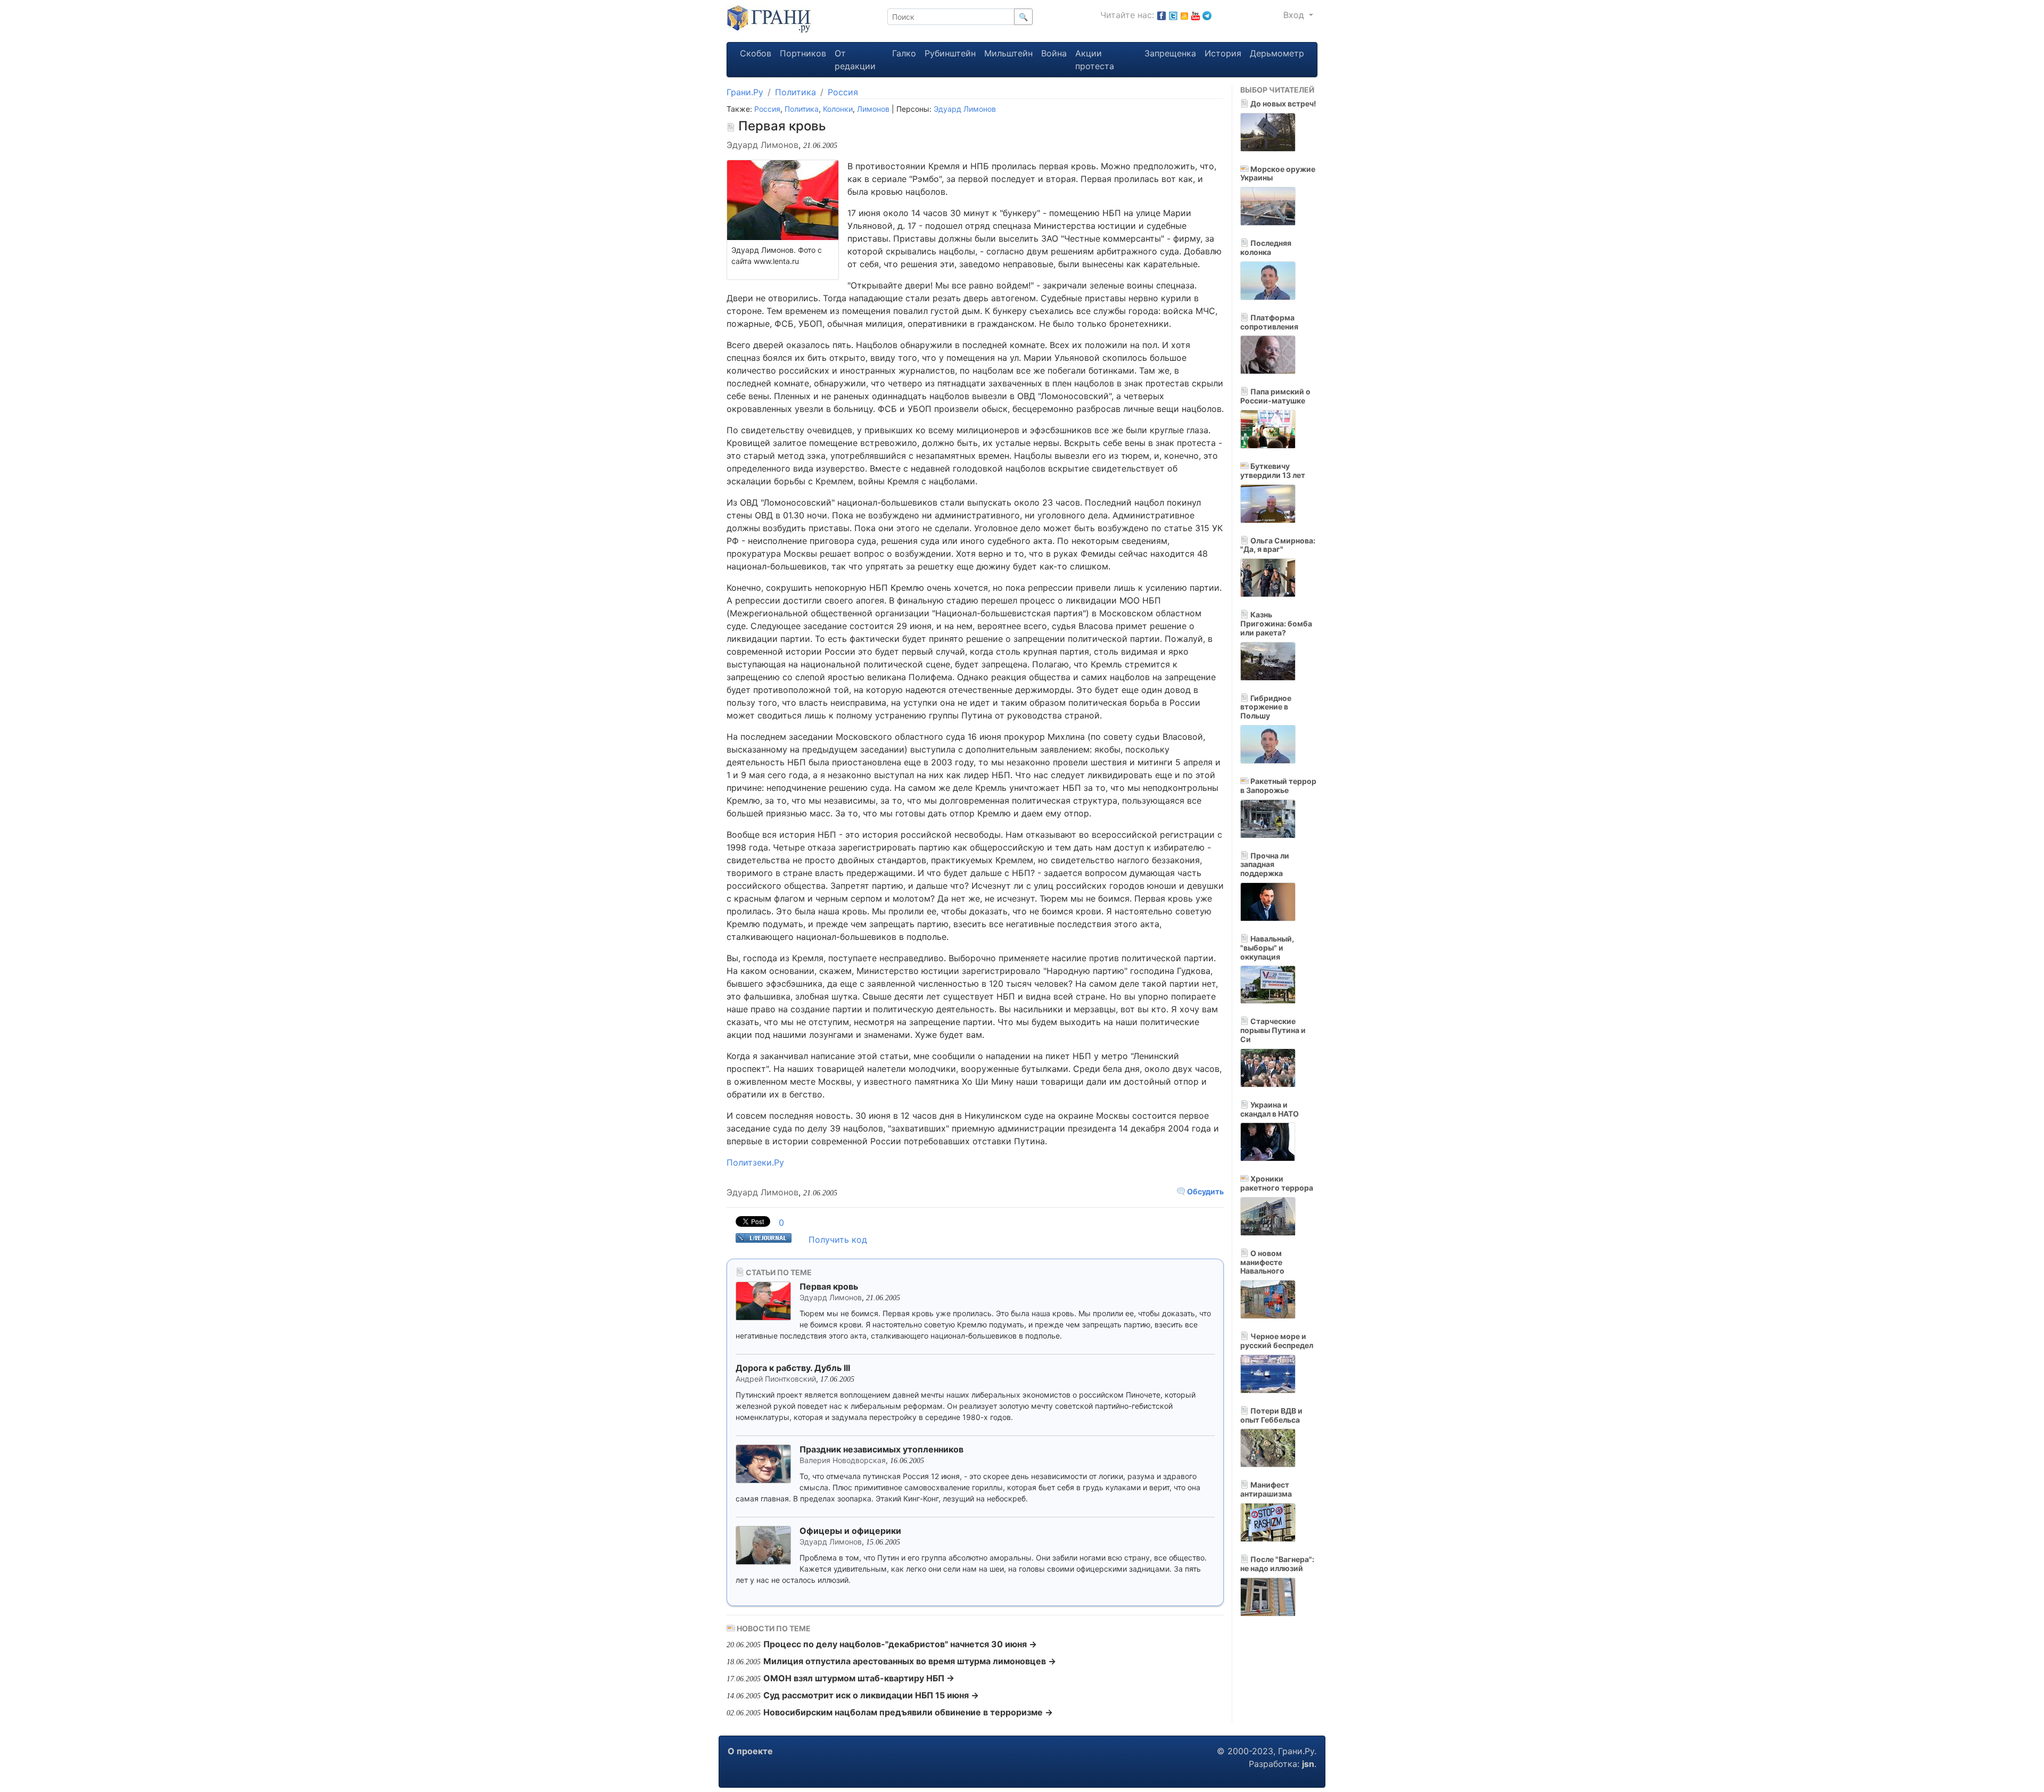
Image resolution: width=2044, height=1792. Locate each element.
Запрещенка (1170, 53)
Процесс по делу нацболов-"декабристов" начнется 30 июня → (900, 1644)
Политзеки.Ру (755, 1162)
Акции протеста (1095, 60)
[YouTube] (1196, 15)
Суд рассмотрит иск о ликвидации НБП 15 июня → (871, 1695)
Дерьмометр (1277, 53)
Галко (904, 53)
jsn (1308, 1764)
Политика (796, 92)
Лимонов (873, 109)
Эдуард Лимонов (965, 109)
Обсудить (1205, 1191)
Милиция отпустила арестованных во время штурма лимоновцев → (910, 1661)
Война (1054, 53)
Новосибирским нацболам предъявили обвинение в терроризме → (908, 1712)
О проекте (750, 1751)
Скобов (756, 53)
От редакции (855, 60)
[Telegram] (1207, 15)
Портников (803, 53)
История (1223, 53)
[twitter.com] (1173, 15)
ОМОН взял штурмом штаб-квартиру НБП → (859, 1678)
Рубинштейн (950, 53)
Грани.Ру (745, 92)
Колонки (838, 109)
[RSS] (1184, 15)
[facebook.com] (1161, 15)
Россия (843, 92)
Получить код (838, 1240)
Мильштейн (1008, 53)
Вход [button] (1295, 15)
